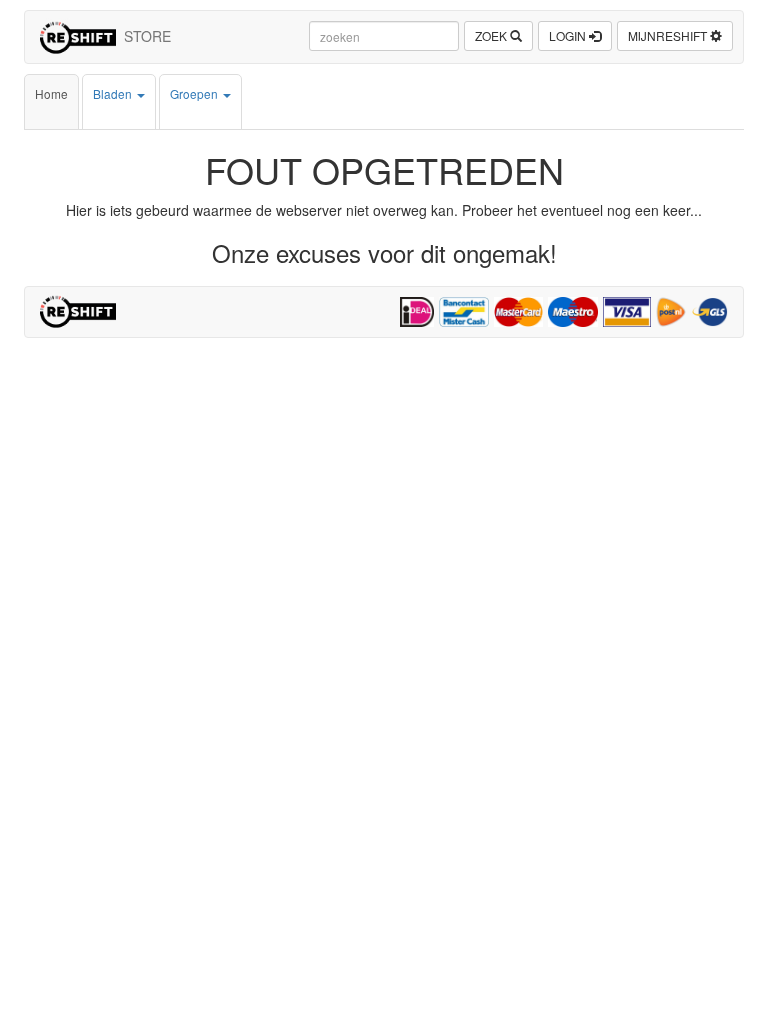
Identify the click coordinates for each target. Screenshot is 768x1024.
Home (51, 93)
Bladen (114, 93)
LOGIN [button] (569, 35)
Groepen (195, 93)
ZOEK (492, 35)
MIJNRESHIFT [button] (669, 35)
